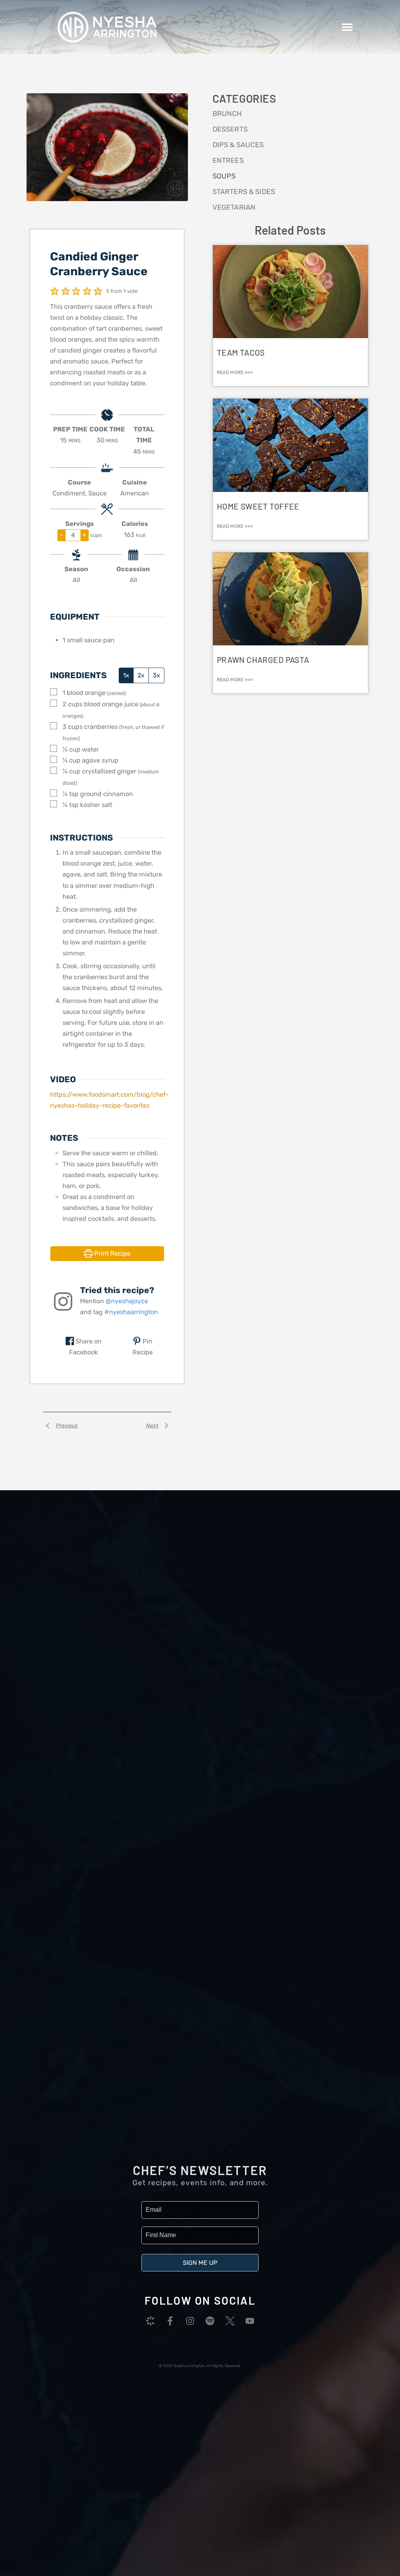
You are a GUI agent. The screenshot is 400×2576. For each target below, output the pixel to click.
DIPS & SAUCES (238, 145)
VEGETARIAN (234, 207)
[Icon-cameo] (150, 2321)
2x (141, 675)
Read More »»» (235, 372)
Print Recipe (112, 1253)
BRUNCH (227, 114)
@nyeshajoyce (127, 1301)
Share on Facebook (85, 1347)
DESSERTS (230, 129)
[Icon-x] (230, 2321)
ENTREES (228, 160)
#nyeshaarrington (131, 1312)
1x (126, 675)
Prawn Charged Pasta (263, 660)
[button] (347, 27)
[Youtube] (250, 2321)
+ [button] (84, 535)
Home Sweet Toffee (258, 506)
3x (156, 675)
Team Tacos (241, 352)
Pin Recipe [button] (143, 1347)
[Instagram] (190, 2321)
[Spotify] (210, 2321)
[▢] (55, 692)
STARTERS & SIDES (244, 192)
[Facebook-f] (170, 2321)
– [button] (62, 535)
